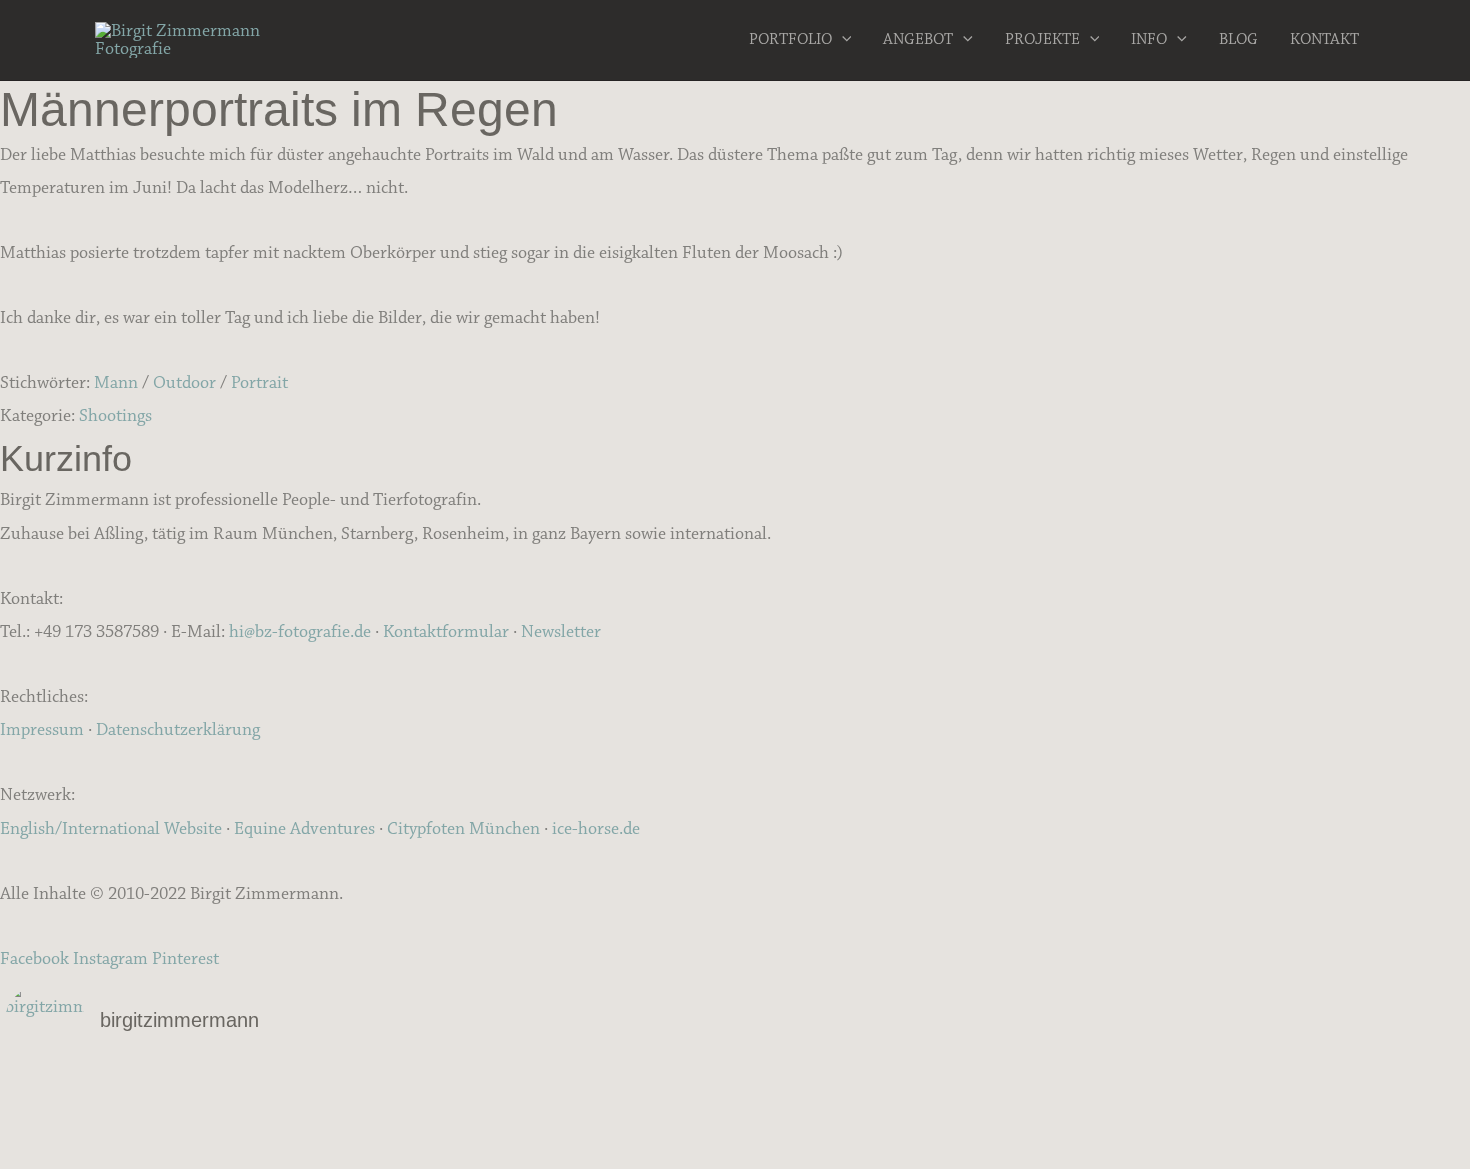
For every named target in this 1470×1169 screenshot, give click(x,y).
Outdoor (184, 383)
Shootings (115, 416)
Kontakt (1324, 39)
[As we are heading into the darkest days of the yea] (735, 1115)
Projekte (1042, 39)
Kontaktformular (446, 632)
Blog (1238, 39)
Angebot (918, 39)
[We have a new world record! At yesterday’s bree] (248, 1089)
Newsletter (561, 632)
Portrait (259, 383)
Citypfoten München (463, 829)
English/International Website (111, 829)
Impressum (42, 730)
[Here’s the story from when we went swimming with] (1221, 1141)
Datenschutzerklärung (178, 730)
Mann (116, 383)
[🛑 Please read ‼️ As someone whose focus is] (1221, 1115)
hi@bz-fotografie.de (300, 632)
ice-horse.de (596, 829)
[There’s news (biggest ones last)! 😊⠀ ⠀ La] (248, 1141)
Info (1149, 39)
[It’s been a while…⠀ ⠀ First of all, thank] (735, 1089)
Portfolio (790, 39)
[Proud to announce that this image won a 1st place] (1221, 1089)
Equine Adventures (304, 829)
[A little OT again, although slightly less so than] (248, 1115)
